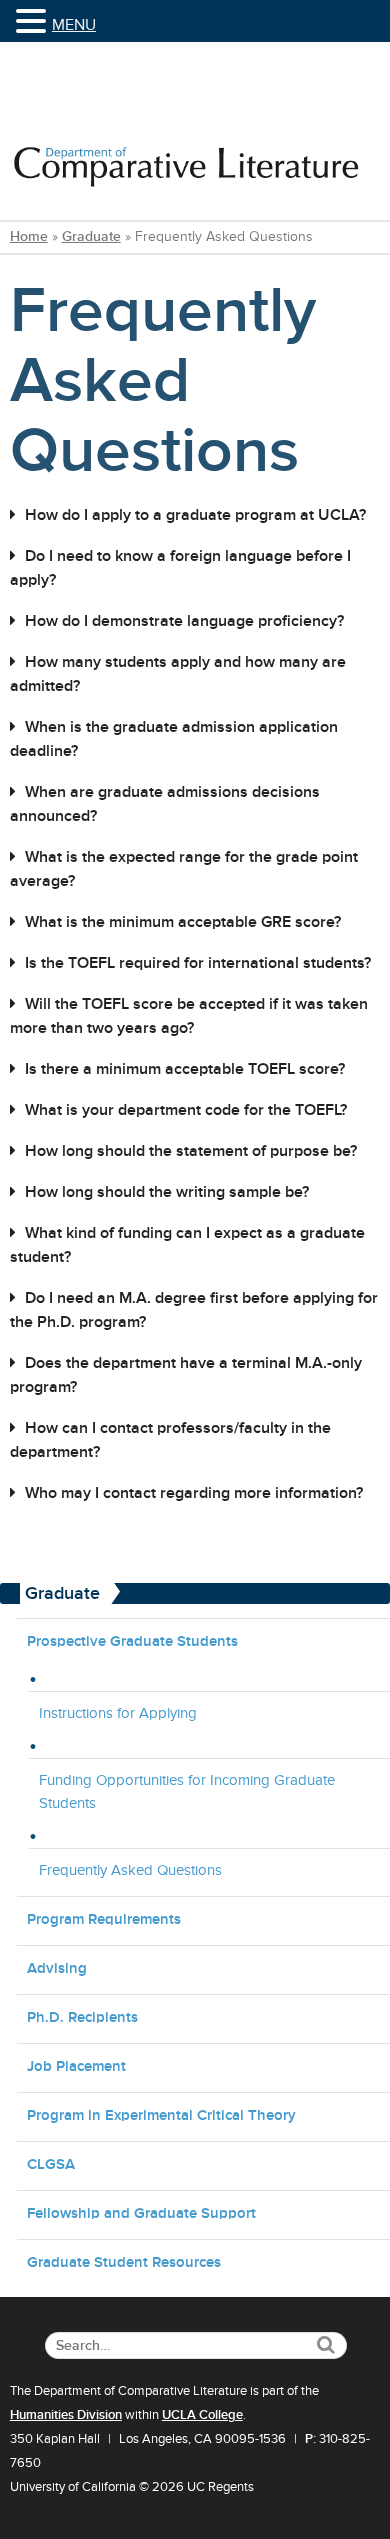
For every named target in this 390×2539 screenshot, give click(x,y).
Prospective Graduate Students (132, 1640)
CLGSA (51, 2163)
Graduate (91, 236)
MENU (74, 25)
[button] (34, 22)
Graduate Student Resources (124, 2261)
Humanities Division (66, 2415)
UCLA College (202, 2415)
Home (29, 236)
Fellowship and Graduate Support (141, 2212)
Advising (57, 1967)
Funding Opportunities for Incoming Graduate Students (187, 1791)
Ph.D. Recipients (82, 2016)
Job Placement (76, 2065)
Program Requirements (104, 1918)
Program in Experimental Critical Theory (161, 2114)
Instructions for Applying (118, 1713)
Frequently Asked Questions (130, 1870)
